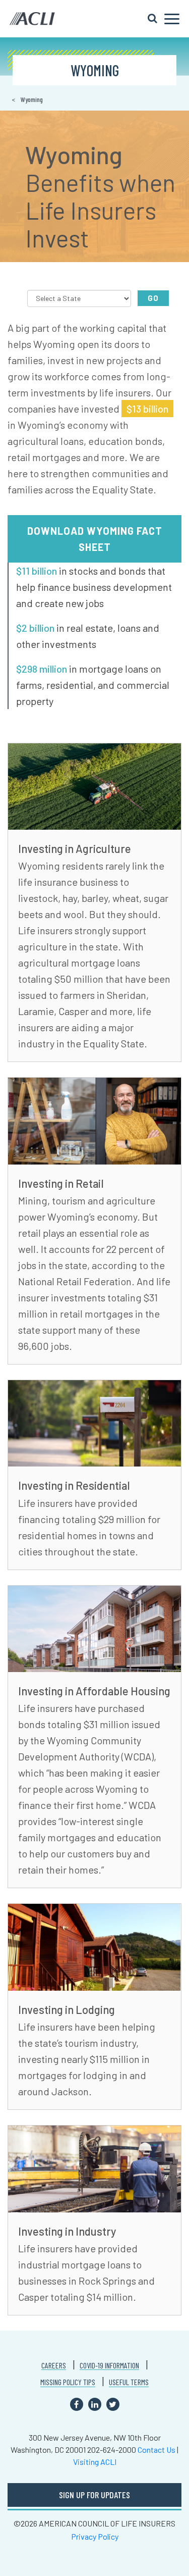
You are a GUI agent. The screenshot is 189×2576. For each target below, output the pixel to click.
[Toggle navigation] (164, 19)
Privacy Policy (95, 2536)
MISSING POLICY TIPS (68, 2382)
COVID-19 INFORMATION (109, 2365)
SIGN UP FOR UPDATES (94, 2495)
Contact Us (156, 2449)
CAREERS (54, 2365)
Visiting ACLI (95, 2462)
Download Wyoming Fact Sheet (95, 539)
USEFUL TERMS (129, 2382)
